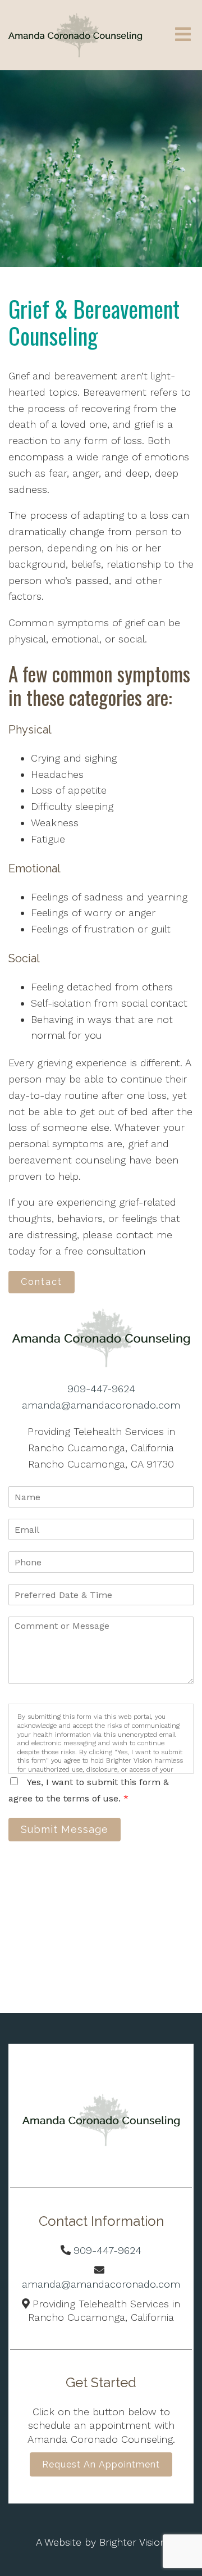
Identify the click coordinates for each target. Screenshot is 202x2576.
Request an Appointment (101, 2464)
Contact (42, 1282)
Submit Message (65, 1829)
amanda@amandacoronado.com (101, 1405)
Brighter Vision (133, 2542)
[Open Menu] (183, 35)
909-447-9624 (101, 1389)
